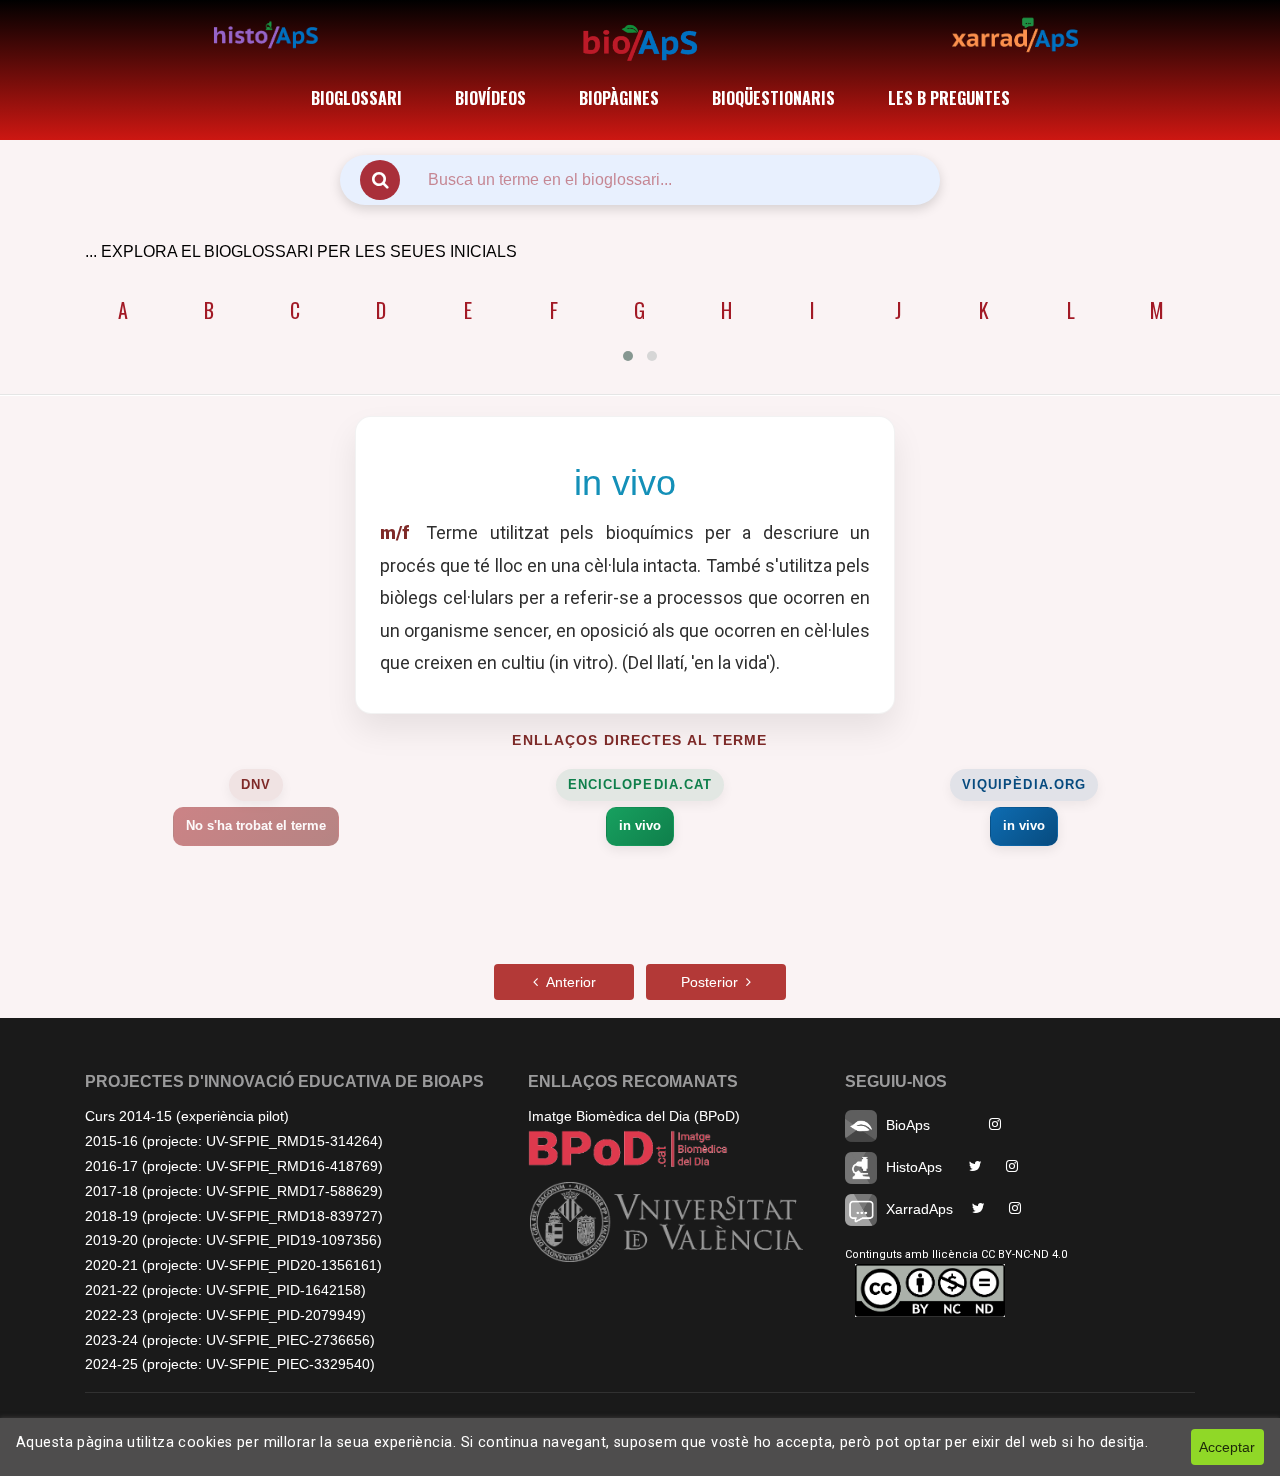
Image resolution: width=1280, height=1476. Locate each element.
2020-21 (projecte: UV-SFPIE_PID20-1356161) (233, 1265)
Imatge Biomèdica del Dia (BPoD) (634, 1116)
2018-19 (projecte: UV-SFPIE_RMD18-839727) (234, 1216)
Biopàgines (619, 98)
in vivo (640, 825)
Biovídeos (490, 98)
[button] (628, 356)
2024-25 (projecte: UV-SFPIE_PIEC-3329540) (230, 1364)
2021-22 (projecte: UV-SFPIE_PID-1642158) (225, 1290)
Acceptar (1227, 1447)
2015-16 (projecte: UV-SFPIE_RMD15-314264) (234, 1141)
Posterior (713, 982)
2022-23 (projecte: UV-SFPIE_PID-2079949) (225, 1315)
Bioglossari (356, 98)
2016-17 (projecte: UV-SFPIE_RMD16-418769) (234, 1166)
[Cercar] (380, 180)
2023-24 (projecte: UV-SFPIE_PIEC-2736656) (230, 1340)
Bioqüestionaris (773, 98)
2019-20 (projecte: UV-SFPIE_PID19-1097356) (233, 1240)
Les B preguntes (949, 98)
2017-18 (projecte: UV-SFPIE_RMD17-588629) (234, 1191)
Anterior (567, 982)
